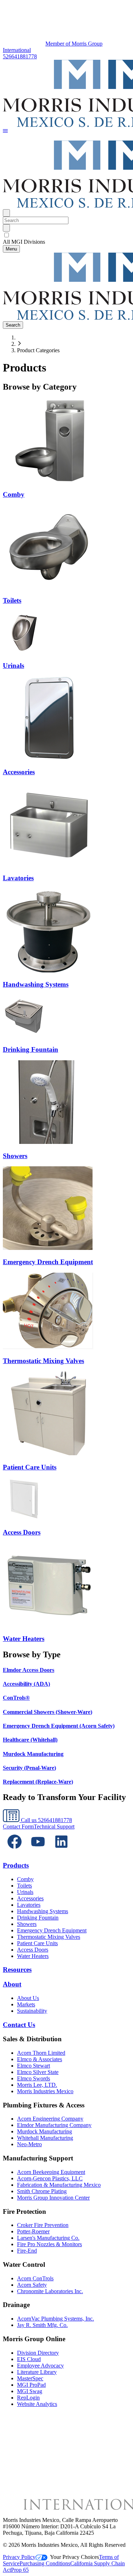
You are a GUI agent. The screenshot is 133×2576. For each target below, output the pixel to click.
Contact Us (19, 2025)
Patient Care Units (37, 1943)
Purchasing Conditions (45, 2563)
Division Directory (38, 2353)
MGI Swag (30, 2391)
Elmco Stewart (34, 2066)
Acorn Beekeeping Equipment (51, 2172)
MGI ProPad (31, 2385)
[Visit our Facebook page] (15, 1851)
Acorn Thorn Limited (41, 2053)
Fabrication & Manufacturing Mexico (59, 2185)
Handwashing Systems (43, 1911)
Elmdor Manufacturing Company (54, 2125)
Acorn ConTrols (35, 2278)
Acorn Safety (32, 2285)
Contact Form (18, 1827)
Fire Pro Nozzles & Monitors (49, 2244)
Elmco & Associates (40, 2059)
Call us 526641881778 (46, 1820)
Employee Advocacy (40, 2366)
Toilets (24, 1886)
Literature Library (37, 2372)
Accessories (30, 1898)
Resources (17, 1970)
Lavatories (29, 1905)
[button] (5, 131)
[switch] (7, 235)
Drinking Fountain (38, 1918)
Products (16, 1865)
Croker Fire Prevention (43, 2225)
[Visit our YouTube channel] (38, 1851)
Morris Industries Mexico (45, 2091)
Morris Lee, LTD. (37, 2085)
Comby (25, 1879)
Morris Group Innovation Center (53, 2198)
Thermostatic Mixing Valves (49, 1937)
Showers (27, 1924)
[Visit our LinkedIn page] (61, 1851)
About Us (28, 1998)
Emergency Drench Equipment (52, 1930)
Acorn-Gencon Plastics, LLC (50, 2178)
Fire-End (27, 2251)
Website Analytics (37, 2404)
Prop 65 (20, 2570)
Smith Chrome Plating (42, 2191)
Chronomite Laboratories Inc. (50, 2291)
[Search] (6, 228)
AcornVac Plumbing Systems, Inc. (56, 2319)
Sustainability (32, 2011)
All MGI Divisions (24, 242)
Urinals (25, 1892)
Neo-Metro (29, 2144)
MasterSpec (30, 2378)
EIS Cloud (29, 2359)
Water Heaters (33, 1956)
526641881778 (20, 56)
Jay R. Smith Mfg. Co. (42, 2325)
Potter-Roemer (33, 2231)
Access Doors (33, 1950)
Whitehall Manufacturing (45, 2138)
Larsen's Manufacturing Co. (48, 2238)
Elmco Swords (34, 2078)
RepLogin (28, 2398)
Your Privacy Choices (74, 2557)
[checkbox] (66, 235)
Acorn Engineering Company (50, 2119)
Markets (26, 2004)
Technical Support (54, 1827)
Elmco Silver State (38, 2072)
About (12, 1984)
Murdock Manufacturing (45, 2131)
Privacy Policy (19, 2557)
